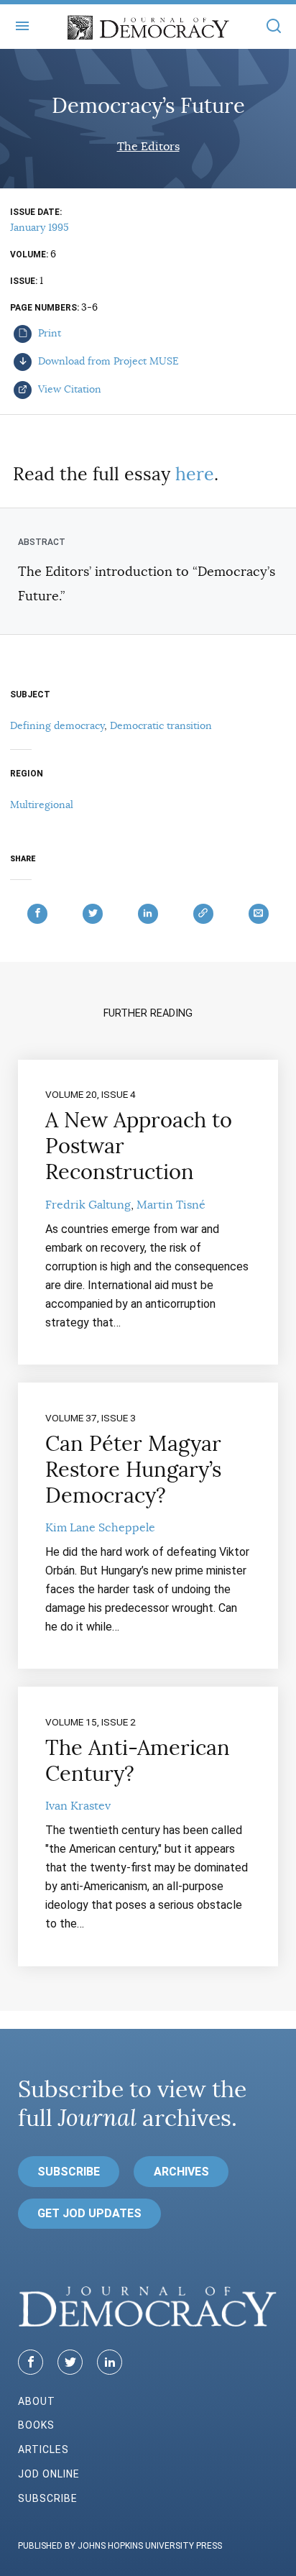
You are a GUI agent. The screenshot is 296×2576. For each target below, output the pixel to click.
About (37, 2401)
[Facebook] (31, 2362)
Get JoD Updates (89, 2213)
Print (48, 333)
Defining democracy (57, 725)
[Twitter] (70, 2362)
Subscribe (69, 2172)
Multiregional (42, 805)
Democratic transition (161, 725)
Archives (181, 2172)
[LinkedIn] (110, 2362)
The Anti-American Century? (138, 1761)
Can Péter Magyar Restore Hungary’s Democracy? (133, 1470)
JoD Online (49, 2474)
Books (36, 2425)
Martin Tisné (171, 1205)
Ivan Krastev (78, 1806)
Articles (43, 2449)
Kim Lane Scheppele (100, 1528)
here (195, 474)
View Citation (68, 389)
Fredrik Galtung (88, 1205)
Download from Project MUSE (107, 361)
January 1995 (40, 227)
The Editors (148, 147)
